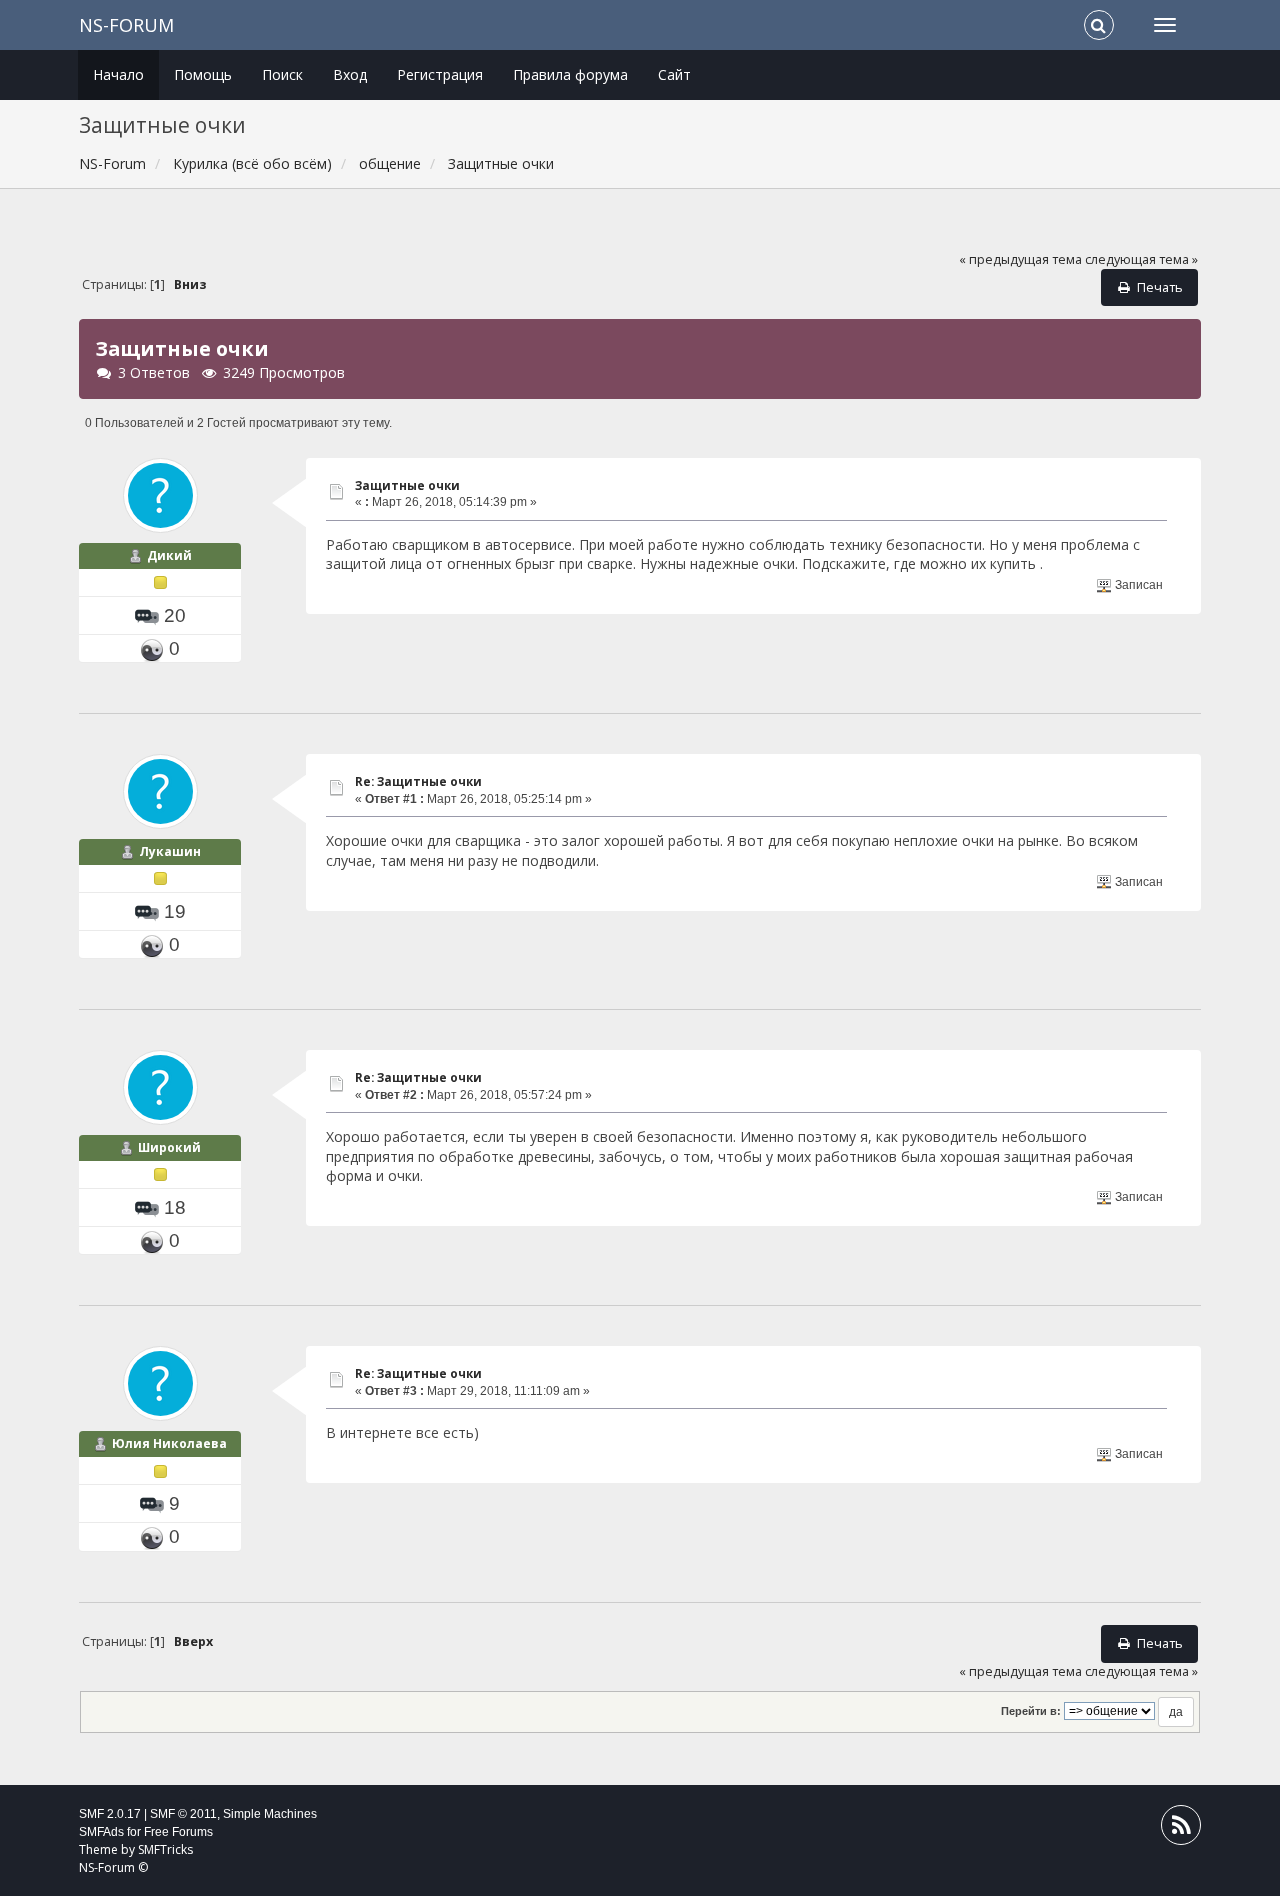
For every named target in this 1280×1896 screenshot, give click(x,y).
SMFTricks (165, 1849)
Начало (118, 74)
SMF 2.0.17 (110, 1814)
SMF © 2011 (183, 1814)
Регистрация (440, 74)
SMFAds (101, 1832)
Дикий (169, 555)
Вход (350, 74)
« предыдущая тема (1020, 259)
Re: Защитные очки (418, 781)
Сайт (674, 74)
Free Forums (178, 1832)
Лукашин (170, 851)
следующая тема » (1141, 259)
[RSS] (1181, 1829)
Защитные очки (407, 485)
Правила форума (570, 74)
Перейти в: (1031, 1711)
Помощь (203, 74)
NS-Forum (126, 25)
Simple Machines (270, 1814)
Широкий (169, 1147)
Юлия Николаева (169, 1443)
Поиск (282, 74)
